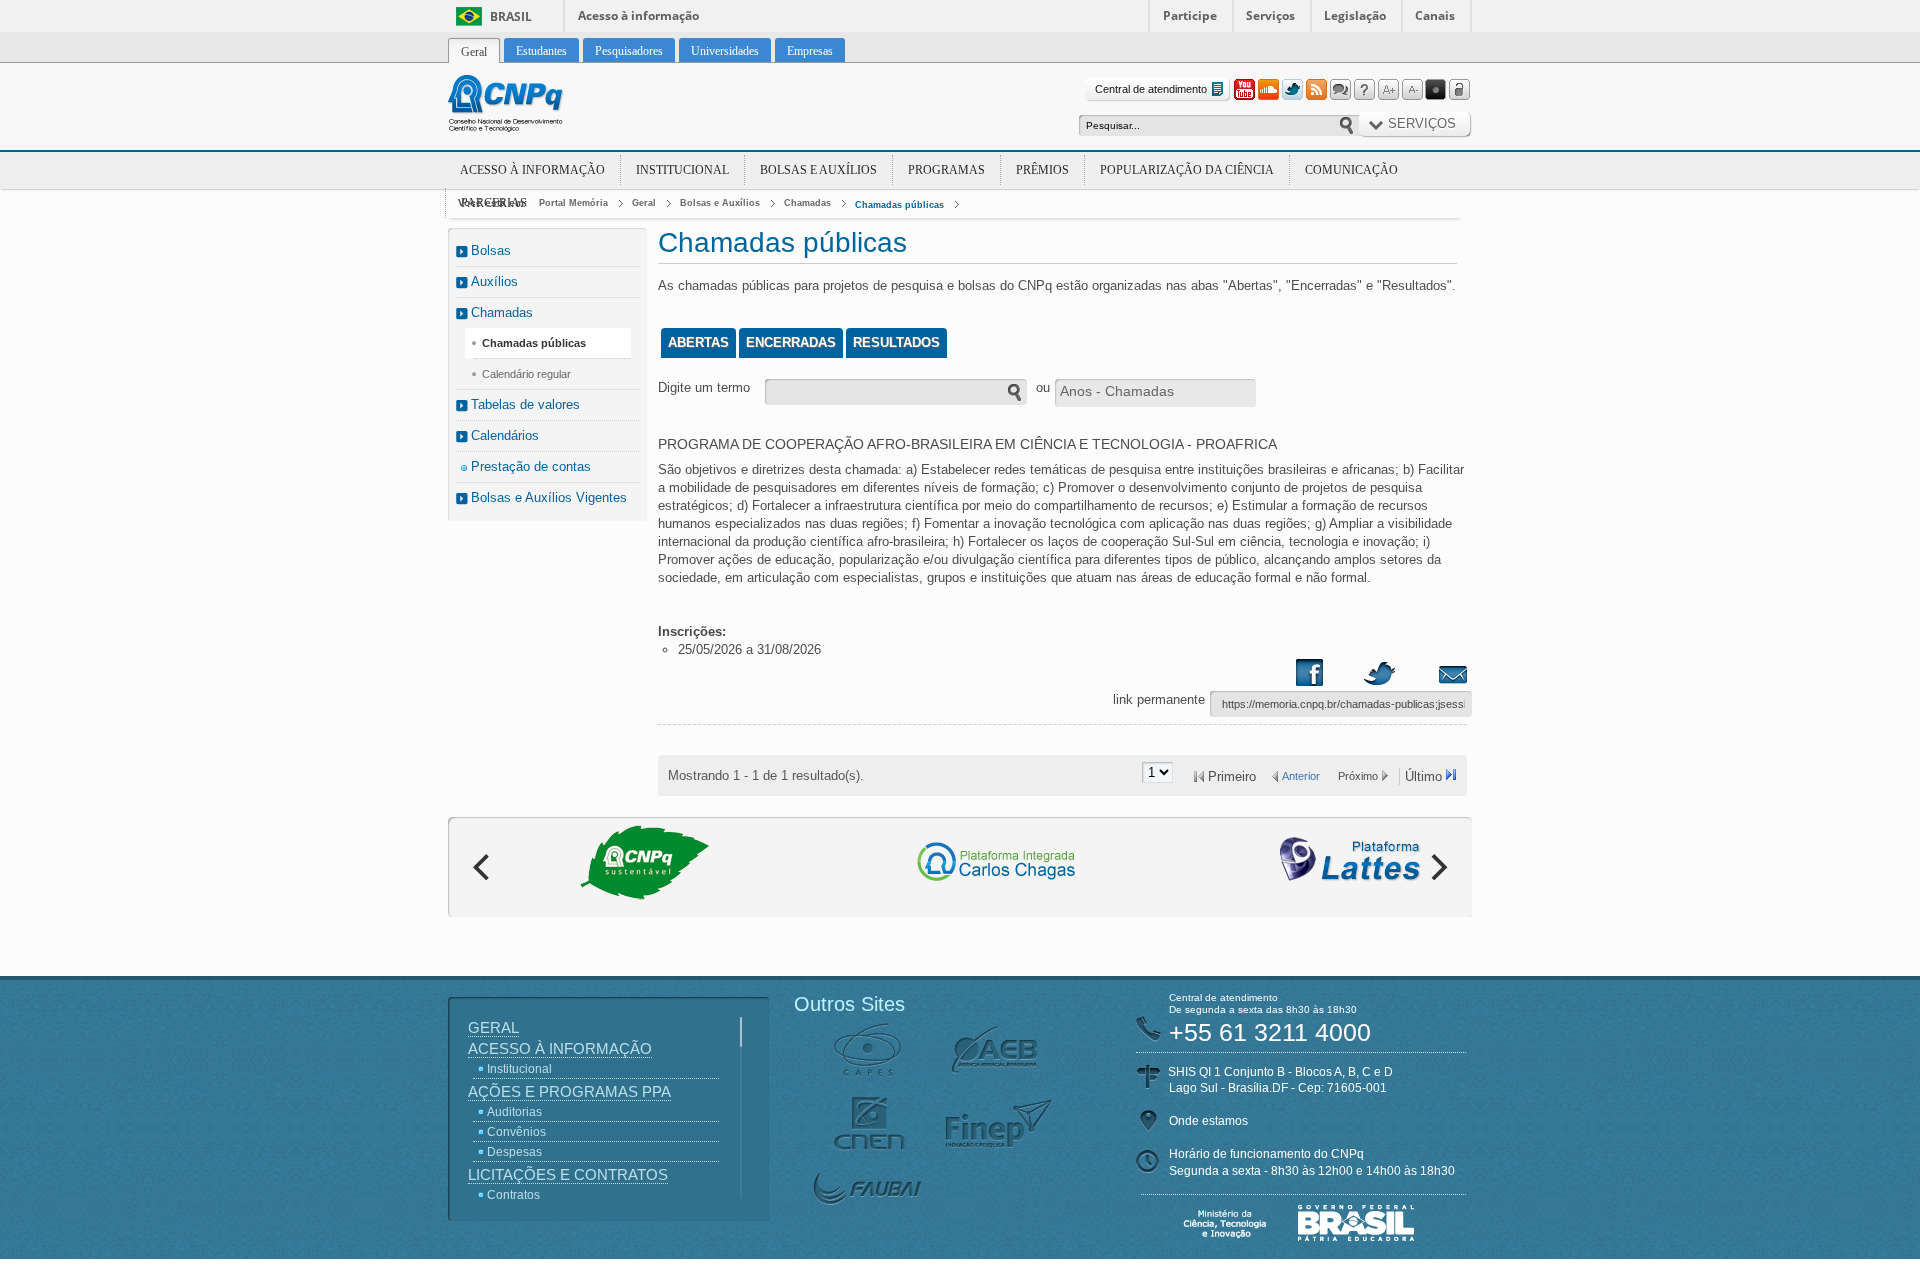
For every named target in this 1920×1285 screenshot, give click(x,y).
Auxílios (494, 281)
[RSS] (1316, 90)
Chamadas (807, 203)
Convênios (516, 1132)
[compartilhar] (1328, 677)
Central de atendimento (1151, 89)
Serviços (1270, 15)
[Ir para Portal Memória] (530, 106)
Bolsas (491, 250)
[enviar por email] (1431, 677)
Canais (1435, 15)
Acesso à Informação (532, 170)
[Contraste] (1436, 90)
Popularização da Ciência (1187, 170)
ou (1043, 387)
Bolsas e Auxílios (818, 170)
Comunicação (1351, 170)
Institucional (682, 170)
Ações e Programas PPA (569, 1091)
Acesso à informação (638, 15)
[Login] (1460, 90)
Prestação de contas (531, 466)
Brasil (511, 16)
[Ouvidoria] (1340, 90)
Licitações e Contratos (568, 1174)
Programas (946, 170)
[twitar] (1379, 677)
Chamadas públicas (899, 205)
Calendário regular (526, 374)
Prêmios (1042, 170)
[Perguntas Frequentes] (1364, 90)
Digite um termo (704, 387)
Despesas (514, 1152)
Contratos (513, 1195)
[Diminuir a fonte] (1412, 90)
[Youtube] (1244, 90)
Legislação (1355, 15)
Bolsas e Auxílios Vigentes (549, 497)
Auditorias (514, 1112)
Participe (1190, 15)
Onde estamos (1208, 1121)
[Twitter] (1292, 90)
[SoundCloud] (1268, 90)
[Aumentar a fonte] (1388, 90)
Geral (644, 203)
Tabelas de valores (525, 404)
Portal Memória (573, 203)
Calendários (505, 435)
